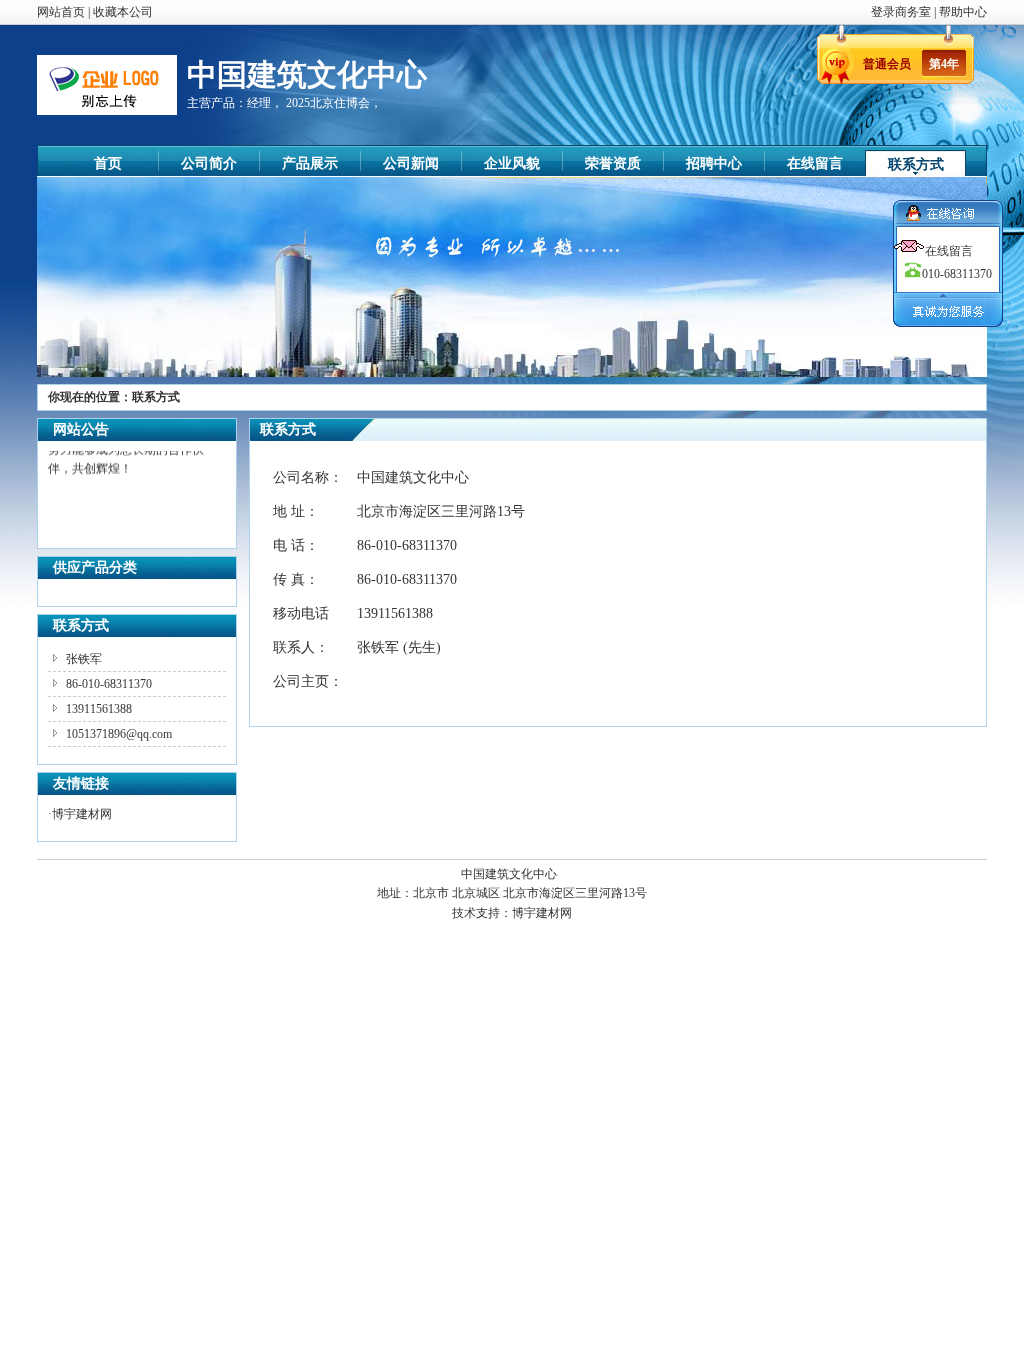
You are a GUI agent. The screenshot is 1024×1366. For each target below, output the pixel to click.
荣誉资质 (613, 163)
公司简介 (209, 163)
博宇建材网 (82, 814)
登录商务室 (902, 12)
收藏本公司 (123, 12)
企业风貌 (512, 163)
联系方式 (916, 164)
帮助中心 (963, 12)
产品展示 (310, 163)
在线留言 (815, 163)
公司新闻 (411, 163)
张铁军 (84, 659)
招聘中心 (714, 163)
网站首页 (61, 12)
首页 (108, 163)
